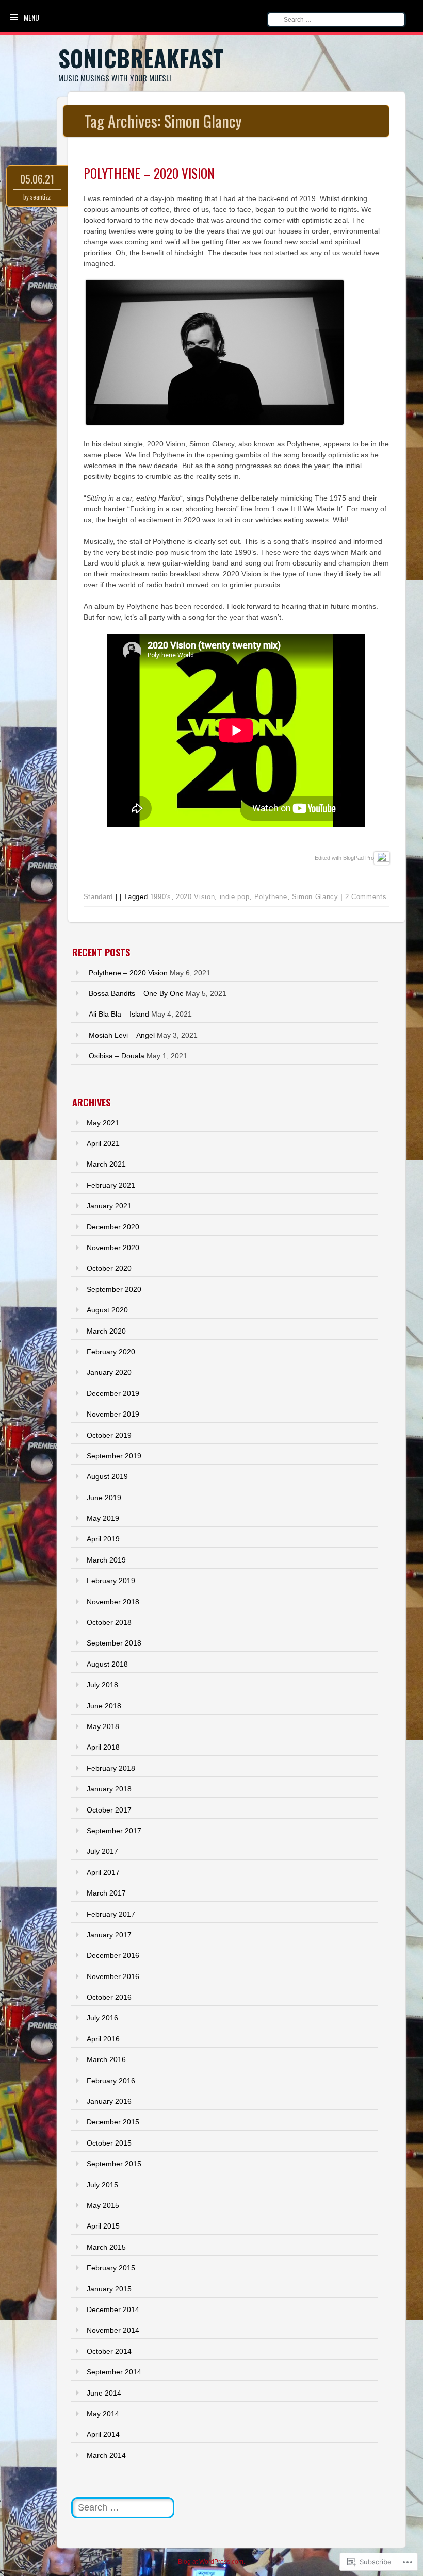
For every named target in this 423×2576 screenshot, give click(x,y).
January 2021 (109, 1206)
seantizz (40, 197)
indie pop (235, 897)
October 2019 (109, 1435)
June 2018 (104, 1706)
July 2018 (102, 1685)
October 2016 (109, 1997)
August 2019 (107, 1476)
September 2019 (114, 1456)
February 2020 (111, 1352)
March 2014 (106, 2455)
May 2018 (103, 1726)
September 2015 (114, 2164)
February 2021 (111, 1185)
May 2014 (103, 2414)
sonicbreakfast (141, 58)
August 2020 (107, 1310)
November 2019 (113, 1414)
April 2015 (103, 2226)
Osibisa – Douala (117, 1056)
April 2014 (103, 2434)
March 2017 (106, 1893)
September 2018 (114, 1643)
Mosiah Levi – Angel (122, 1035)
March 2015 (106, 2247)
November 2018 (113, 1602)
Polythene (271, 897)
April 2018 (103, 1747)
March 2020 (106, 1331)
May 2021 (103, 1123)
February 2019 (111, 1581)
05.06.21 (37, 179)
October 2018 (109, 1622)
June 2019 (104, 1498)
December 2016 (113, 1955)
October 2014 (109, 2351)
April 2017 (103, 1872)
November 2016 (113, 1976)
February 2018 (111, 1768)
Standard (98, 897)
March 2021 (106, 1164)
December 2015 (113, 2122)
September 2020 (114, 1289)
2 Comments (366, 897)
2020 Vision (195, 897)
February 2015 (111, 2268)
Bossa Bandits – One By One (136, 993)
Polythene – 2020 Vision (149, 173)
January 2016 (109, 2101)
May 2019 (103, 1518)
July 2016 (102, 2018)
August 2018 (107, 1664)
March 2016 (106, 2059)
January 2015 (109, 2289)
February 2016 (111, 2081)
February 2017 (111, 1914)
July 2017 (102, 1851)
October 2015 (109, 2143)
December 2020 (113, 1227)
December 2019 (113, 1393)
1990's (161, 897)
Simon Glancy (315, 897)
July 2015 (102, 2185)
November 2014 (113, 2330)
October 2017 (109, 1810)
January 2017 (109, 1935)
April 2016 (103, 2039)
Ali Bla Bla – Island (119, 1014)
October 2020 (109, 1268)
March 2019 (106, 1560)
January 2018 (109, 1789)
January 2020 (109, 1372)
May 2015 (103, 2205)
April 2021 (103, 1143)
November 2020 (113, 1248)
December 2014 (113, 2309)
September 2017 (114, 1831)
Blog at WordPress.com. (211, 2562)
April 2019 (103, 1539)
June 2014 (104, 2393)
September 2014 (114, 2372)
